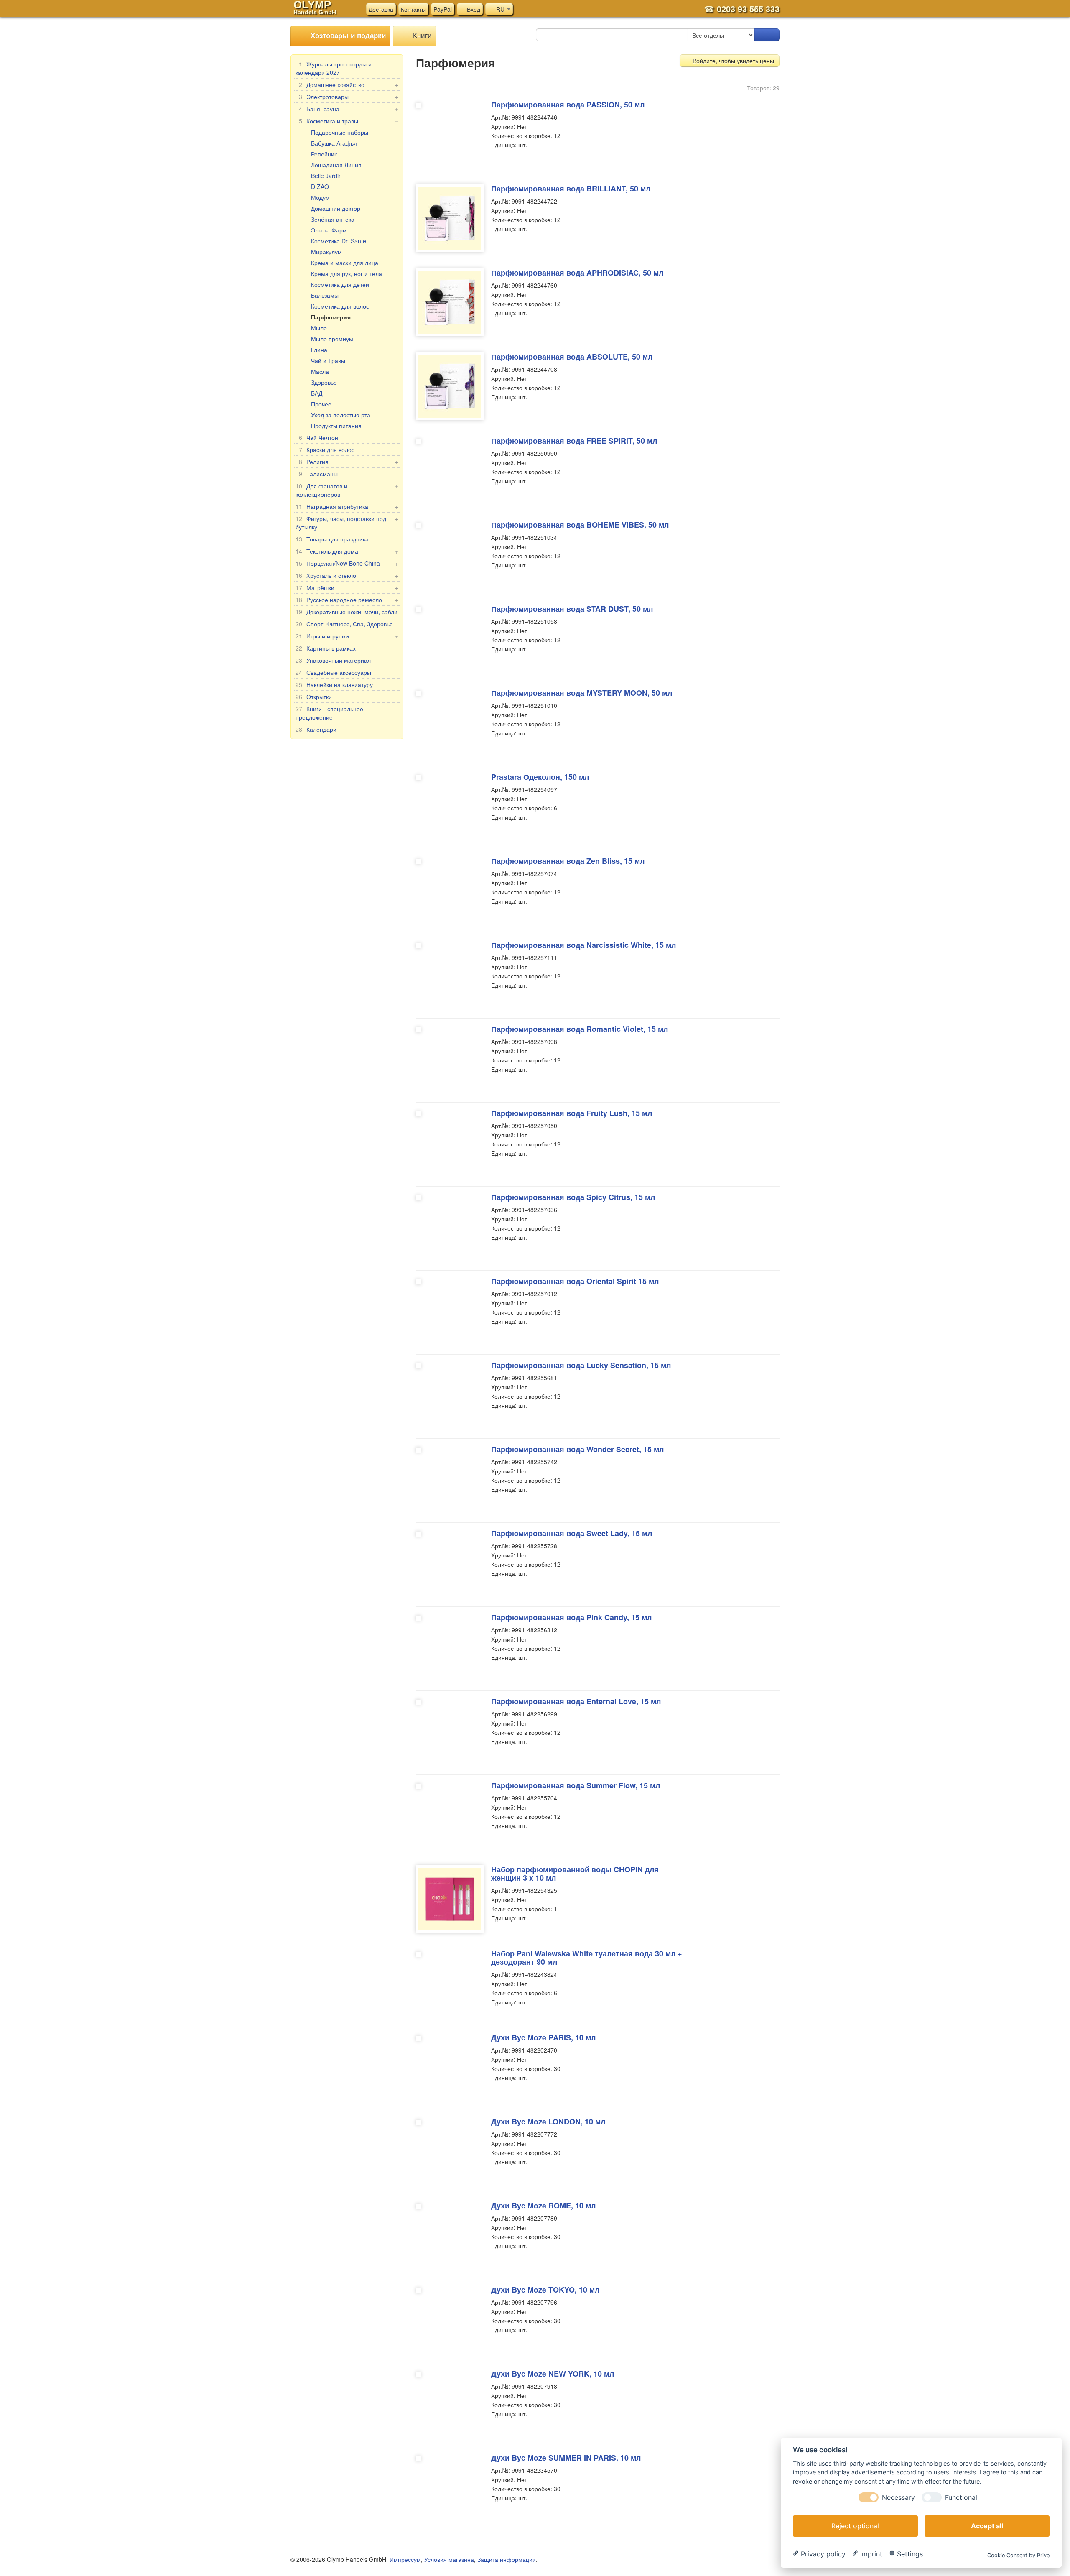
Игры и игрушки (347, 636)
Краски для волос (327, 449)
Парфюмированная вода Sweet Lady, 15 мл (572, 1533)
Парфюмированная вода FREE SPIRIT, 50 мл (574, 441)
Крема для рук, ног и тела (346, 273)
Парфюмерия (331, 317)
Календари (316, 729)
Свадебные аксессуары (333, 672)
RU (500, 9)
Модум (320, 197)
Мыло (319, 328)
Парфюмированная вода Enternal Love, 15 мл (576, 1701)
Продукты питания (336, 426)
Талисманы (318, 474)
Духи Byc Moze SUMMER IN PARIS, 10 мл (566, 2458)
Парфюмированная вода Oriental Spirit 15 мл (575, 1281)
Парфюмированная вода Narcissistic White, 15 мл (583, 945)
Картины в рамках (326, 648)
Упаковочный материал (333, 660)
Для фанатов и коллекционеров (347, 490)
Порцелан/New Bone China (347, 563)
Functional (961, 2497)
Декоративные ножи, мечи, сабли (346, 612)
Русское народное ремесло (347, 600)
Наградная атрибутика (347, 506)
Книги (421, 35)
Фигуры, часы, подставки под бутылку (347, 523)
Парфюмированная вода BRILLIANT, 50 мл (571, 189)
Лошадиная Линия (336, 165)
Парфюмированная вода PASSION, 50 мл (568, 105)
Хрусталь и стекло (347, 575)
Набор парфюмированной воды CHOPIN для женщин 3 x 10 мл (575, 1874)
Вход (473, 9)
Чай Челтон (318, 437)
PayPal (443, 9)
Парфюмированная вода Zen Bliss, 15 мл (568, 861)
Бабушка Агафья (334, 143)
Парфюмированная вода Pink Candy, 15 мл (571, 1617)
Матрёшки (347, 587)
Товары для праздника (332, 539)
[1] (767, 35)
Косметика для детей (340, 284)
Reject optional (855, 2525)
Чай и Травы (328, 360)
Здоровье (324, 382)
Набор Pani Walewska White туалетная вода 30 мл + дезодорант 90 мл (587, 1958)
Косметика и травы (349, 121)
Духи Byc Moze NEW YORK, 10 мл (553, 2374)
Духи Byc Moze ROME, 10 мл (543, 2206)
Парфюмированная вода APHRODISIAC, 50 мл (577, 273)
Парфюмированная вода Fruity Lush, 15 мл (572, 1113)
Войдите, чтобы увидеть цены (732, 61)
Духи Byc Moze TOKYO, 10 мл (545, 2290)
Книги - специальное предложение (329, 713)
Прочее (321, 404)
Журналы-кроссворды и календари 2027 (334, 68)
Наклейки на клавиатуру (334, 684)
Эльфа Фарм (329, 230)
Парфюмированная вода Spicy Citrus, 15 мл (573, 1197)
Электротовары (349, 97)
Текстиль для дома (347, 551)
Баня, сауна (349, 109)
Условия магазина (449, 2559)
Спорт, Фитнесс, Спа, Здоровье (344, 624)
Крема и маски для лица (345, 263)
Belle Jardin (326, 176)
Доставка (381, 9)
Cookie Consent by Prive (1018, 2555)
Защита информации (507, 2559)
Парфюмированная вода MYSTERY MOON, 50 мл (582, 693)
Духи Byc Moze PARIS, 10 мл (543, 2037)
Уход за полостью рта (341, 415)
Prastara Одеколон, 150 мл (540, 777)
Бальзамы (325, 295)
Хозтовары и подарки (347, 35)
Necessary (898, 2497)
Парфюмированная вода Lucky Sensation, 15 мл (581, 1365)
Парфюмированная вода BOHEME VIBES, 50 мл (580, 525)
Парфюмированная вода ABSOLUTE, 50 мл (572, 357)
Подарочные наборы (340, 132)
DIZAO (320, 186)
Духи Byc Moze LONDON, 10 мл (548, 2122)
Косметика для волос (340, 306)
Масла (320, 371)
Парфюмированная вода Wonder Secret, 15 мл (577, 1449)
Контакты (413, 9)
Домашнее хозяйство (349, 84)
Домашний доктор (336, 208)
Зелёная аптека (333, 219)
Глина (319, 350)
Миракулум (326, 252)
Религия (349, 462)
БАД (317, 393)
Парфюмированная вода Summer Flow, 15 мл (576, 1785)
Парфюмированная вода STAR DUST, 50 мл (572, 609)
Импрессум (405, 2559)
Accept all (987, 2525)
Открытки (314, 697)
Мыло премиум (332, 339)
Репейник (324, 154)
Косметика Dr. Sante (339, 241)
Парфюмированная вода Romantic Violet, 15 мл (580, 1029)
